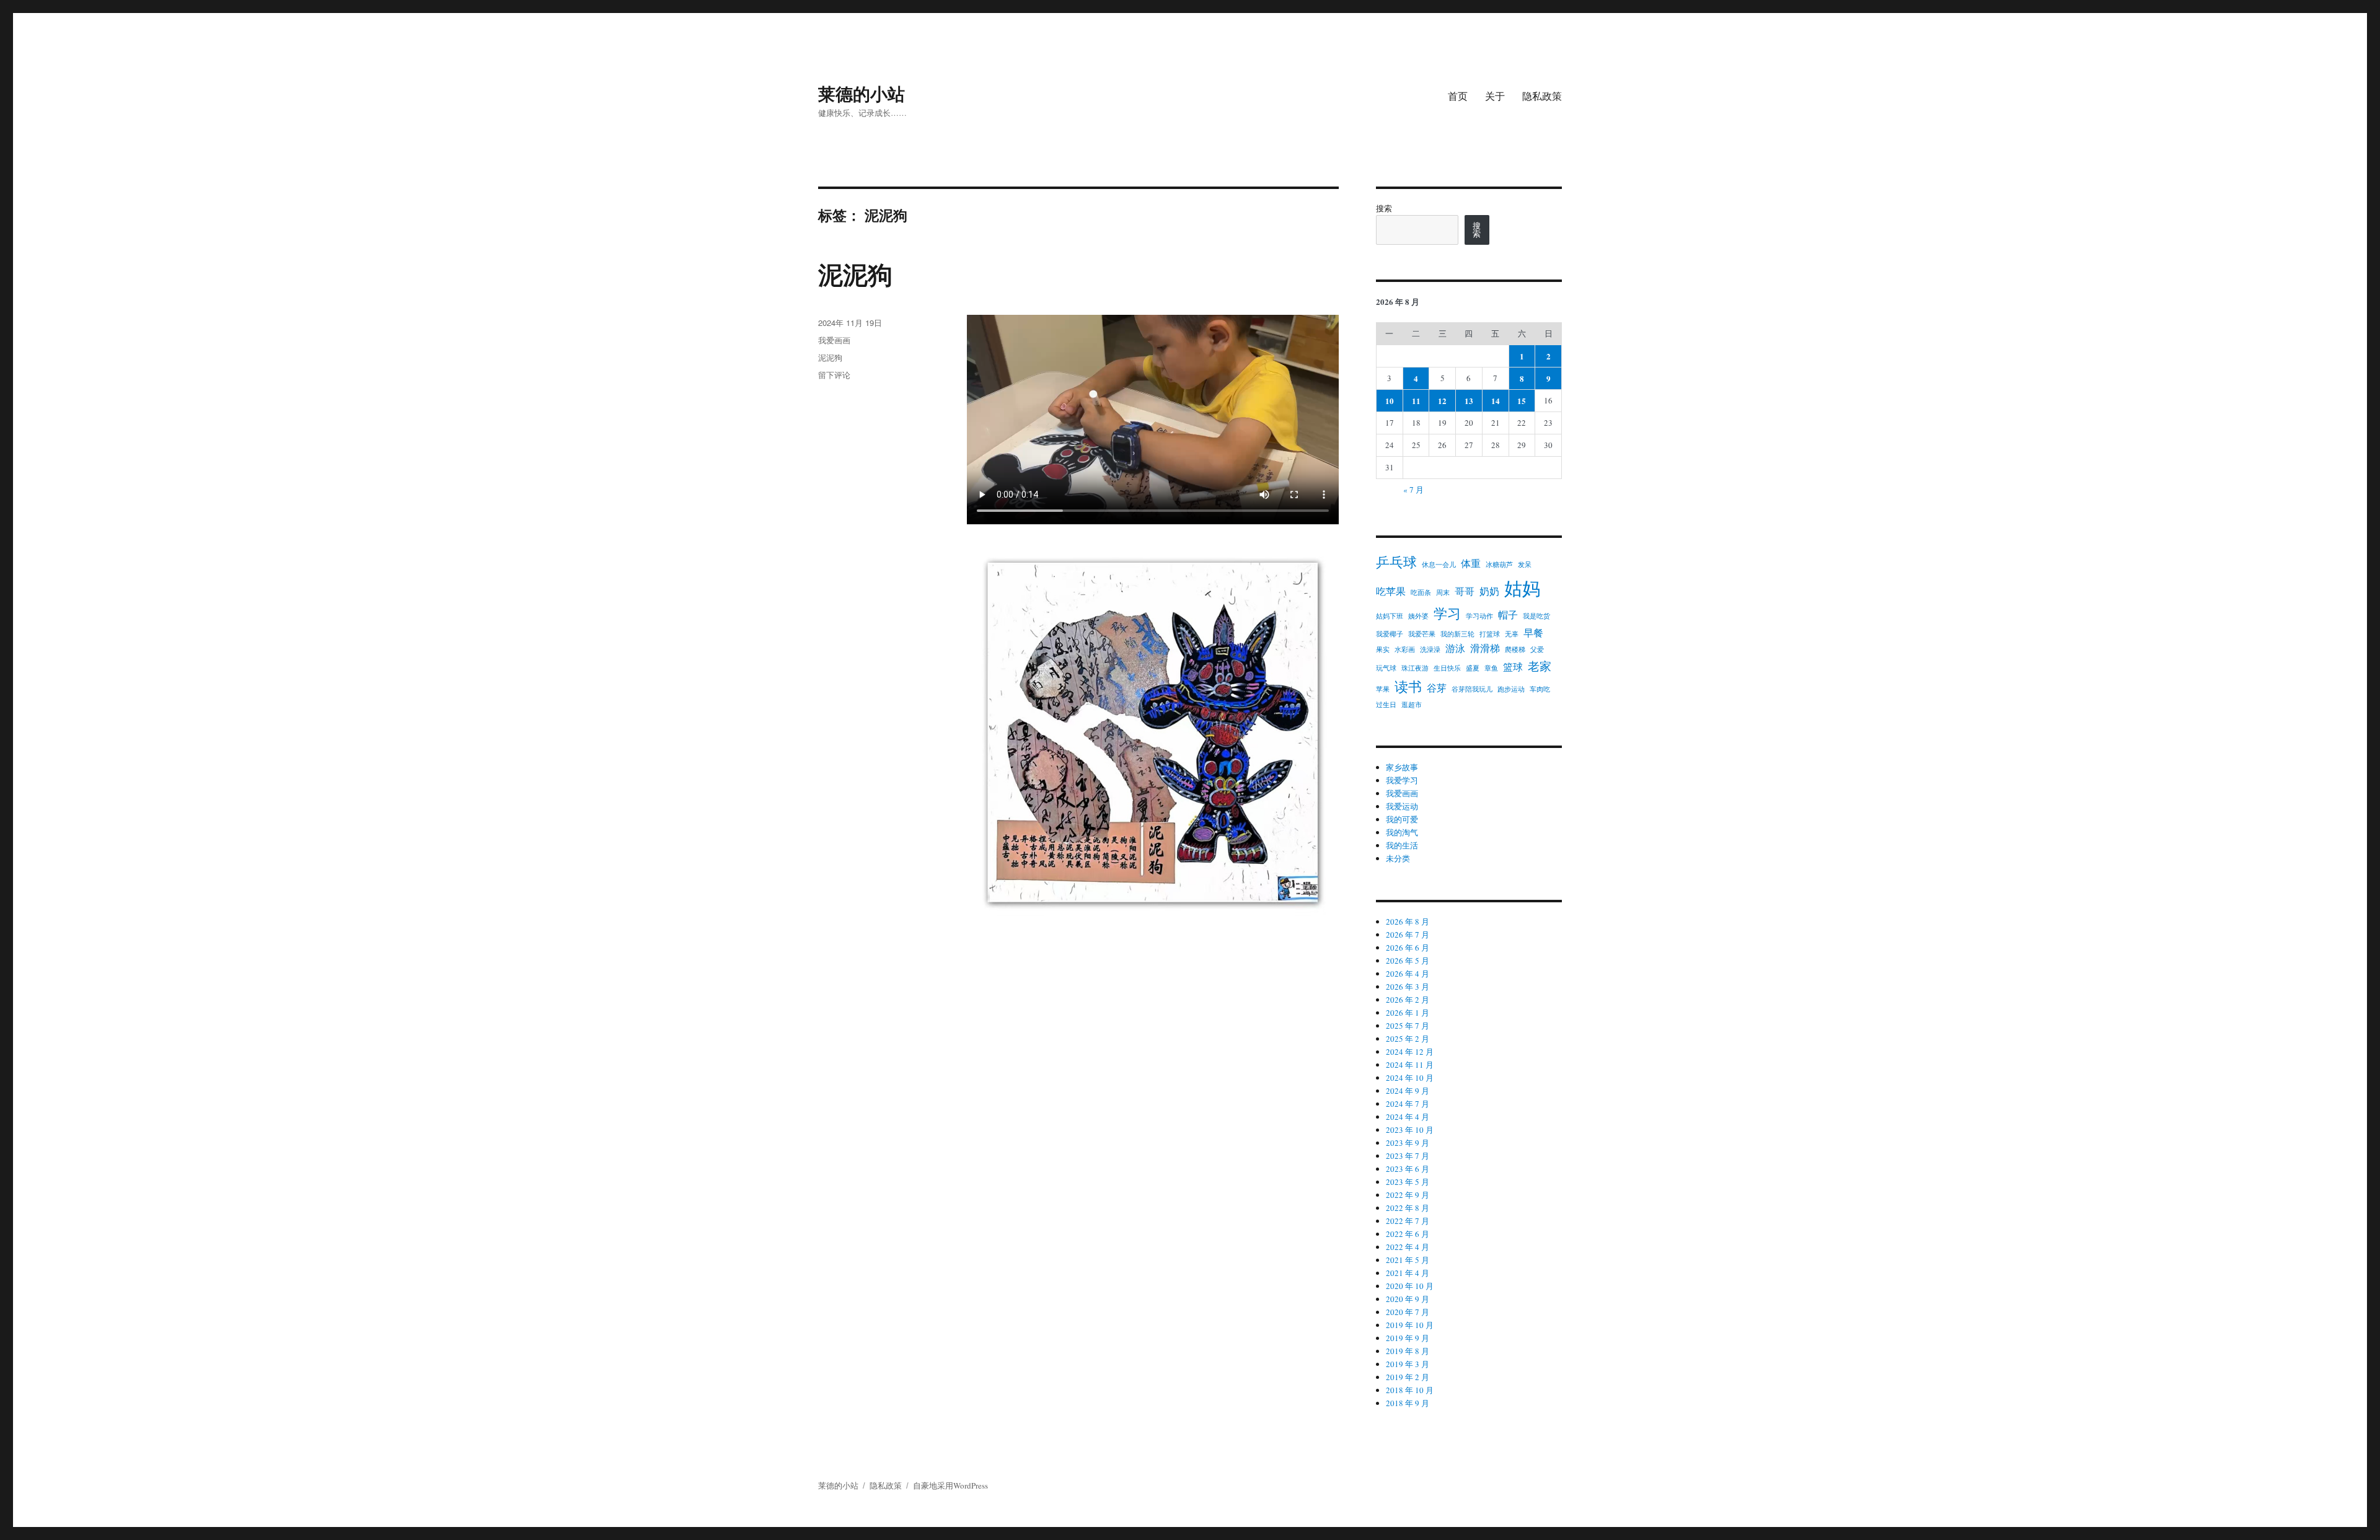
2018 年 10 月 (1410, 1390)
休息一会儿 (1439, 565)
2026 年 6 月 (1408, 948)
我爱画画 (834, 340)
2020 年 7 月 (1408, 1312)
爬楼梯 (1515, 649)
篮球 (1513, 667)
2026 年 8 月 (1408, 922)
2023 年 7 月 (1408, 1156)
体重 (1471, 563)
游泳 (1455, 648)
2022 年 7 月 (1408, 1221)
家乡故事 (1402, 767)
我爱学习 (1402, 780)
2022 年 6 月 (1408, 1234)
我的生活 (1402, 845)
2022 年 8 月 (1408, 1208)
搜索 (1384, 208)
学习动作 (1479, 616)
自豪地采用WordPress (950, 1485)
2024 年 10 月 (1410, 1078)
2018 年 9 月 (1408, 1403)
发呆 (1525, 565)
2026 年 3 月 (1408, 987)
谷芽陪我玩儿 (1472, 689)
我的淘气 (1402, 832)
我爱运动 (1402, 806)
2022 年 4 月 (1408, 1247)
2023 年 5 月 (1408, 1182)
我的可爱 (1402, 819)
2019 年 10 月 (1410, 1325)
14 (1496, 401)
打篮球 (1490, 634)
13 (1469, 401)
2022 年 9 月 (1408, 1195)
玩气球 (1386, 668)
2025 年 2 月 (1408, 1039)
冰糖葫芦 (1499, 565)
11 (1416, 401)
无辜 (1512, 634)
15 (1522, 401)
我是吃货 (1536, 616)
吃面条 (1421, 592)
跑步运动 (1511, 689)
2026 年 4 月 (1408, 974)
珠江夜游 (1415, 668)
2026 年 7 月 (1408, 935)
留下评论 (834, 375)
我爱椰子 (1390, 634)
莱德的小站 (862, 93)
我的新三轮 (1457, 634)
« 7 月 (1413, 490)
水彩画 (1405, 649)
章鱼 (1491, 668)
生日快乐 (1447, 668)
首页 (1458, 96)
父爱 (1537, 649)
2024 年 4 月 (1408, 1117)
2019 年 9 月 (1408, 1338)
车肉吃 (1540, 689)
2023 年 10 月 (1410, 1130)
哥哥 (1465, 591)
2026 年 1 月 (1408, 1013)
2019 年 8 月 (1408, 1351)
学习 (1447, 613)
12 (1442, 401)
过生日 (1386, 705)
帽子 (1508, 614)
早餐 (1533, 632)
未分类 (1398, 858)
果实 (1383, 649)
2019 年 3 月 (1408, 1364)
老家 (1540, 666)
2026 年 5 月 (1408, 961)
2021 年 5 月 (1408, 1260)
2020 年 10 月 (1410, 1286)
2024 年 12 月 (1410, 1052)
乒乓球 (1396, 562)
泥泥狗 (855, 274)
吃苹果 (1391, 591)
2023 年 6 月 (1408, 1169)
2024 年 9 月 (1408, 1091)
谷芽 (1437, 688)
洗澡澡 (1430, 649)
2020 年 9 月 (1408, 1299)
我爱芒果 (1422, 634)
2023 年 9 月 (1408, 1143)
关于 (1495, 96)
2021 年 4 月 (1408, 1273)
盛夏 (1473, 668)
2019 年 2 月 (1408, 1377)
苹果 (1383, 689)
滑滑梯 (1485, 648)
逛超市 (1412, 705)
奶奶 (1489, 591)
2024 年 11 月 (1410, 1065)
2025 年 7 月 (1408, 1026)
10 (1390, 401)
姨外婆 (1418, 616)
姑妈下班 (1390, 616)
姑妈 (1522, 588)
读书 (1408, 686)
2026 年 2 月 (1408, 1000)
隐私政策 (1542, 96)
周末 (1443, 592)
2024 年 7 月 (1408, 1104)
